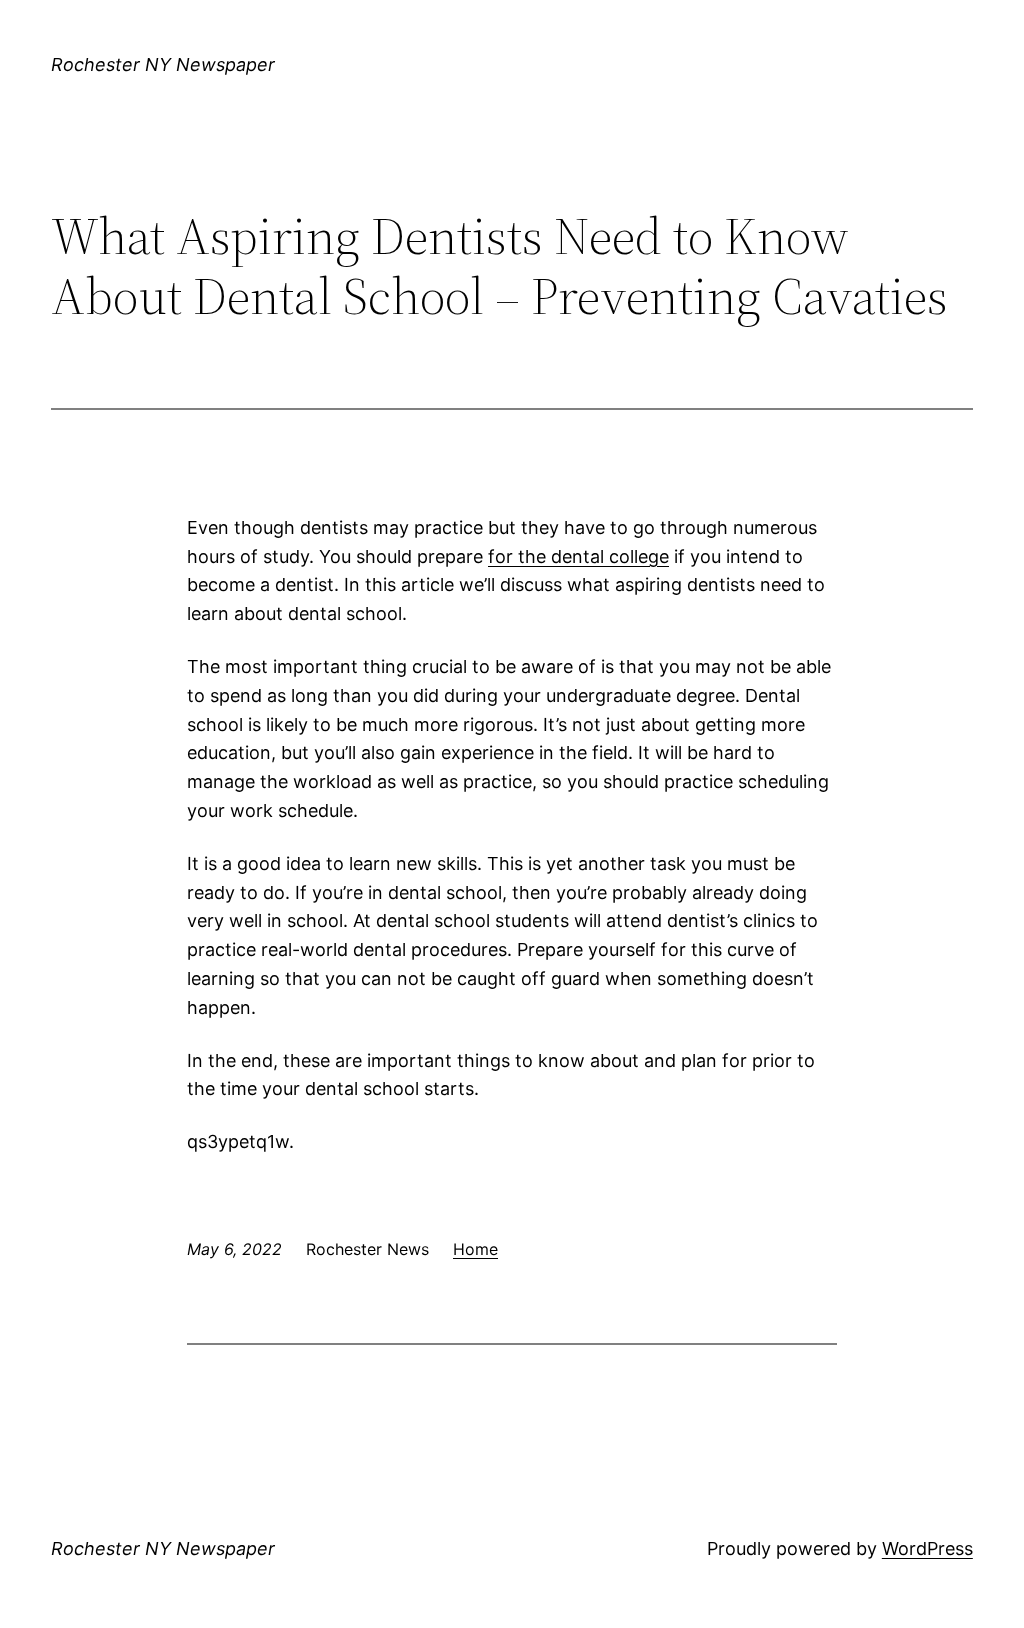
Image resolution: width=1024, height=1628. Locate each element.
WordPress (927, 1548)
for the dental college (578, 556)
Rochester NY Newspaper (163, 64)
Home (475, 1249)
